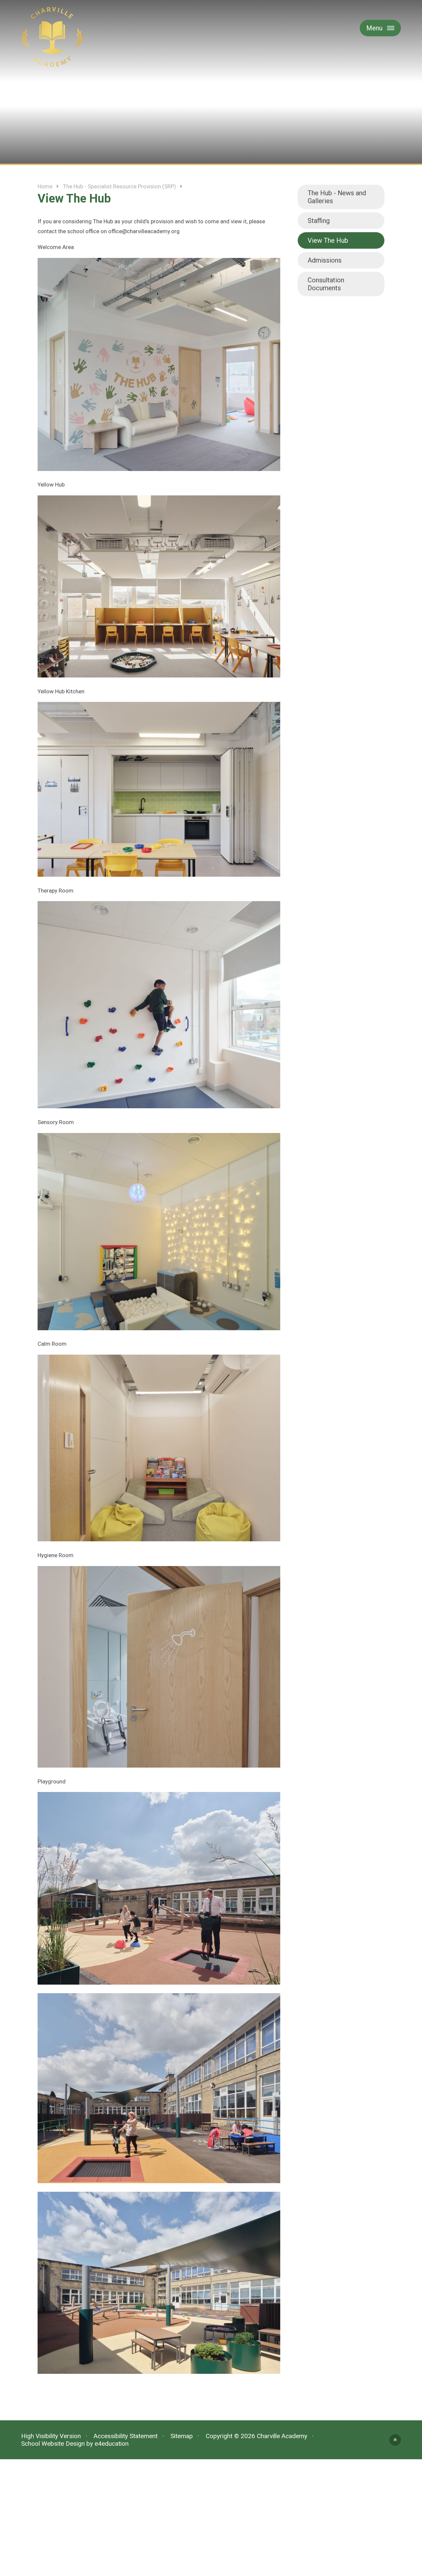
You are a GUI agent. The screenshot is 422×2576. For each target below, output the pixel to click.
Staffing (319, 221)
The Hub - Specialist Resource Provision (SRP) (120, 186)
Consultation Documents (326, 284)
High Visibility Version (51, 2436)
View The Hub (328, 240)
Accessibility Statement (126, 2436)
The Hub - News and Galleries (337, 197)
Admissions (325, 260)
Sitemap (182, 2436)
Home (45, 186)
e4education (112, 2444)
